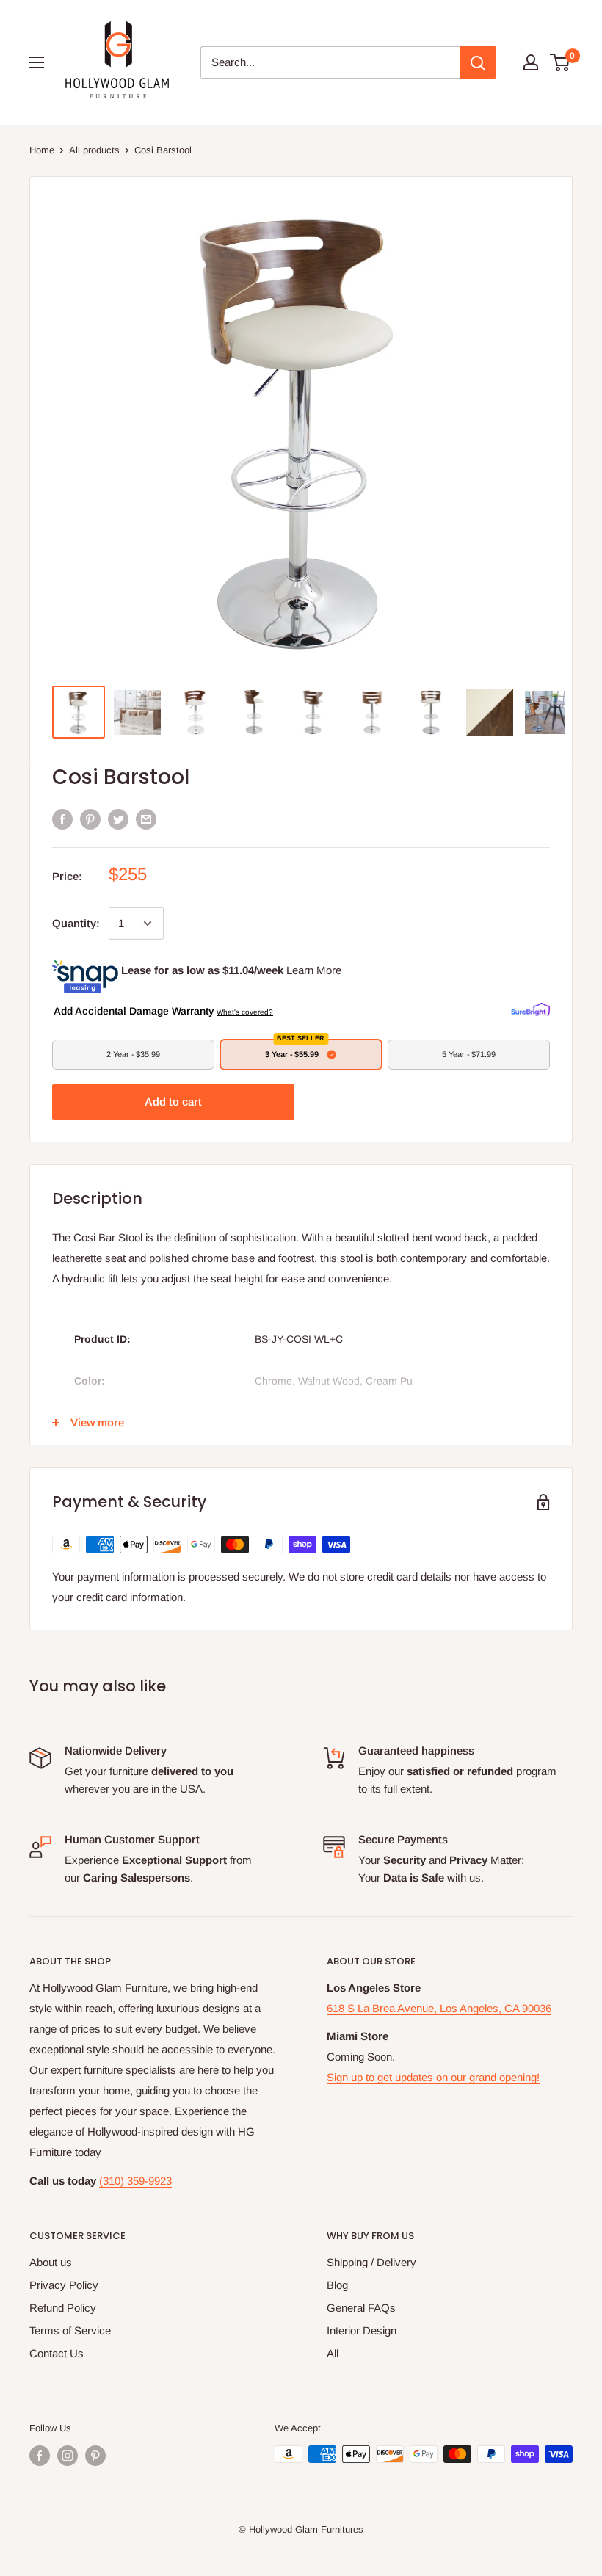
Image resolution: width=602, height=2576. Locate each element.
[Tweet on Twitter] (118, 819)
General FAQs (361, 2308)
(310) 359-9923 (135, 2181)
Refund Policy (63, 2308)
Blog (337, 2285)
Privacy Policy (64, 2285)
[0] (561, 62)
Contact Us (57, 2353)
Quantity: (76, 923)
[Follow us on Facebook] (40, 2456)
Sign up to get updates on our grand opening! (433, 2077)
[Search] (478, 62)
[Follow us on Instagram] (68, 2456)
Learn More (314, 970)
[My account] (531, 62)
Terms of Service (70, 2330)
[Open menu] (37, 62)
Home (42, 150)
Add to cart (173, 1102)
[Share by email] (146, 819)
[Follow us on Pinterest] (95, 2456)
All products (94, 150)
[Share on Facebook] (62, 819)
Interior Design (362, 2330)
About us (51, 2262)
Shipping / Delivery (371, 2262)
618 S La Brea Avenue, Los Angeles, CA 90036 (439, 2008)
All (333, 2353)
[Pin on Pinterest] (90, 819)
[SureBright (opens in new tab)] (530, 1010)
